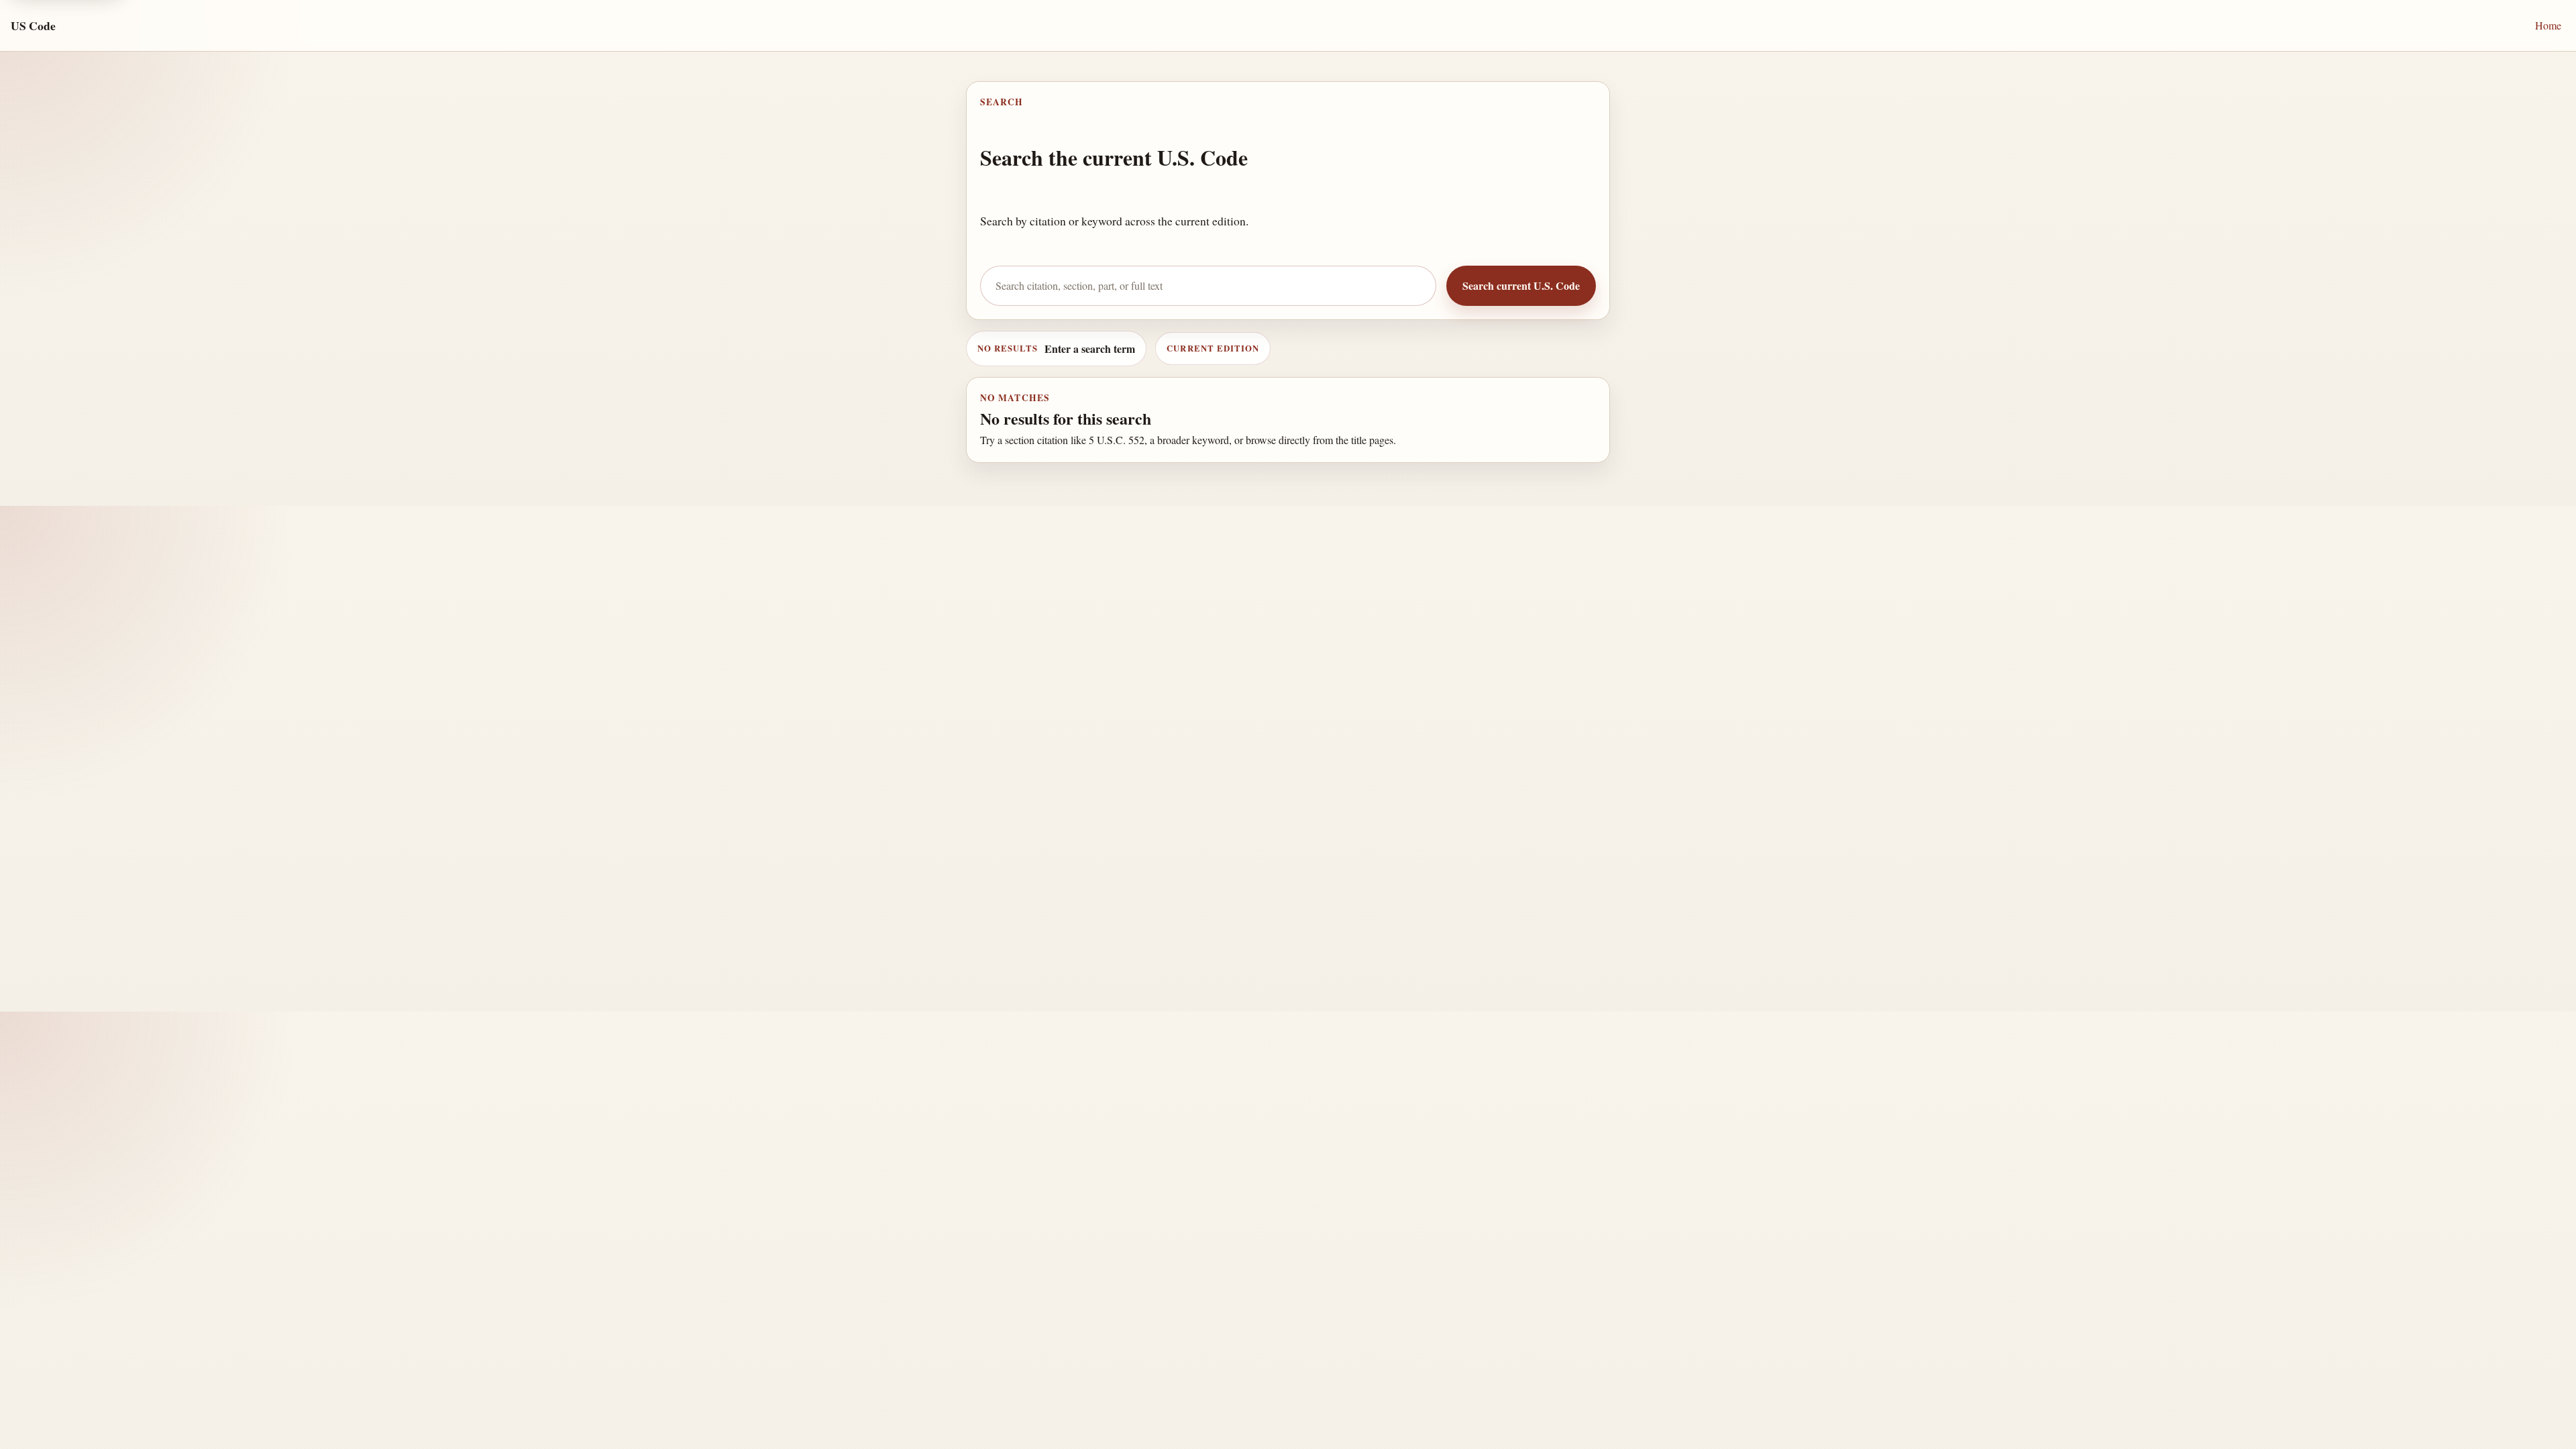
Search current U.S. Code (1521, 285)
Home (2548, 25)
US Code (33, 25)
